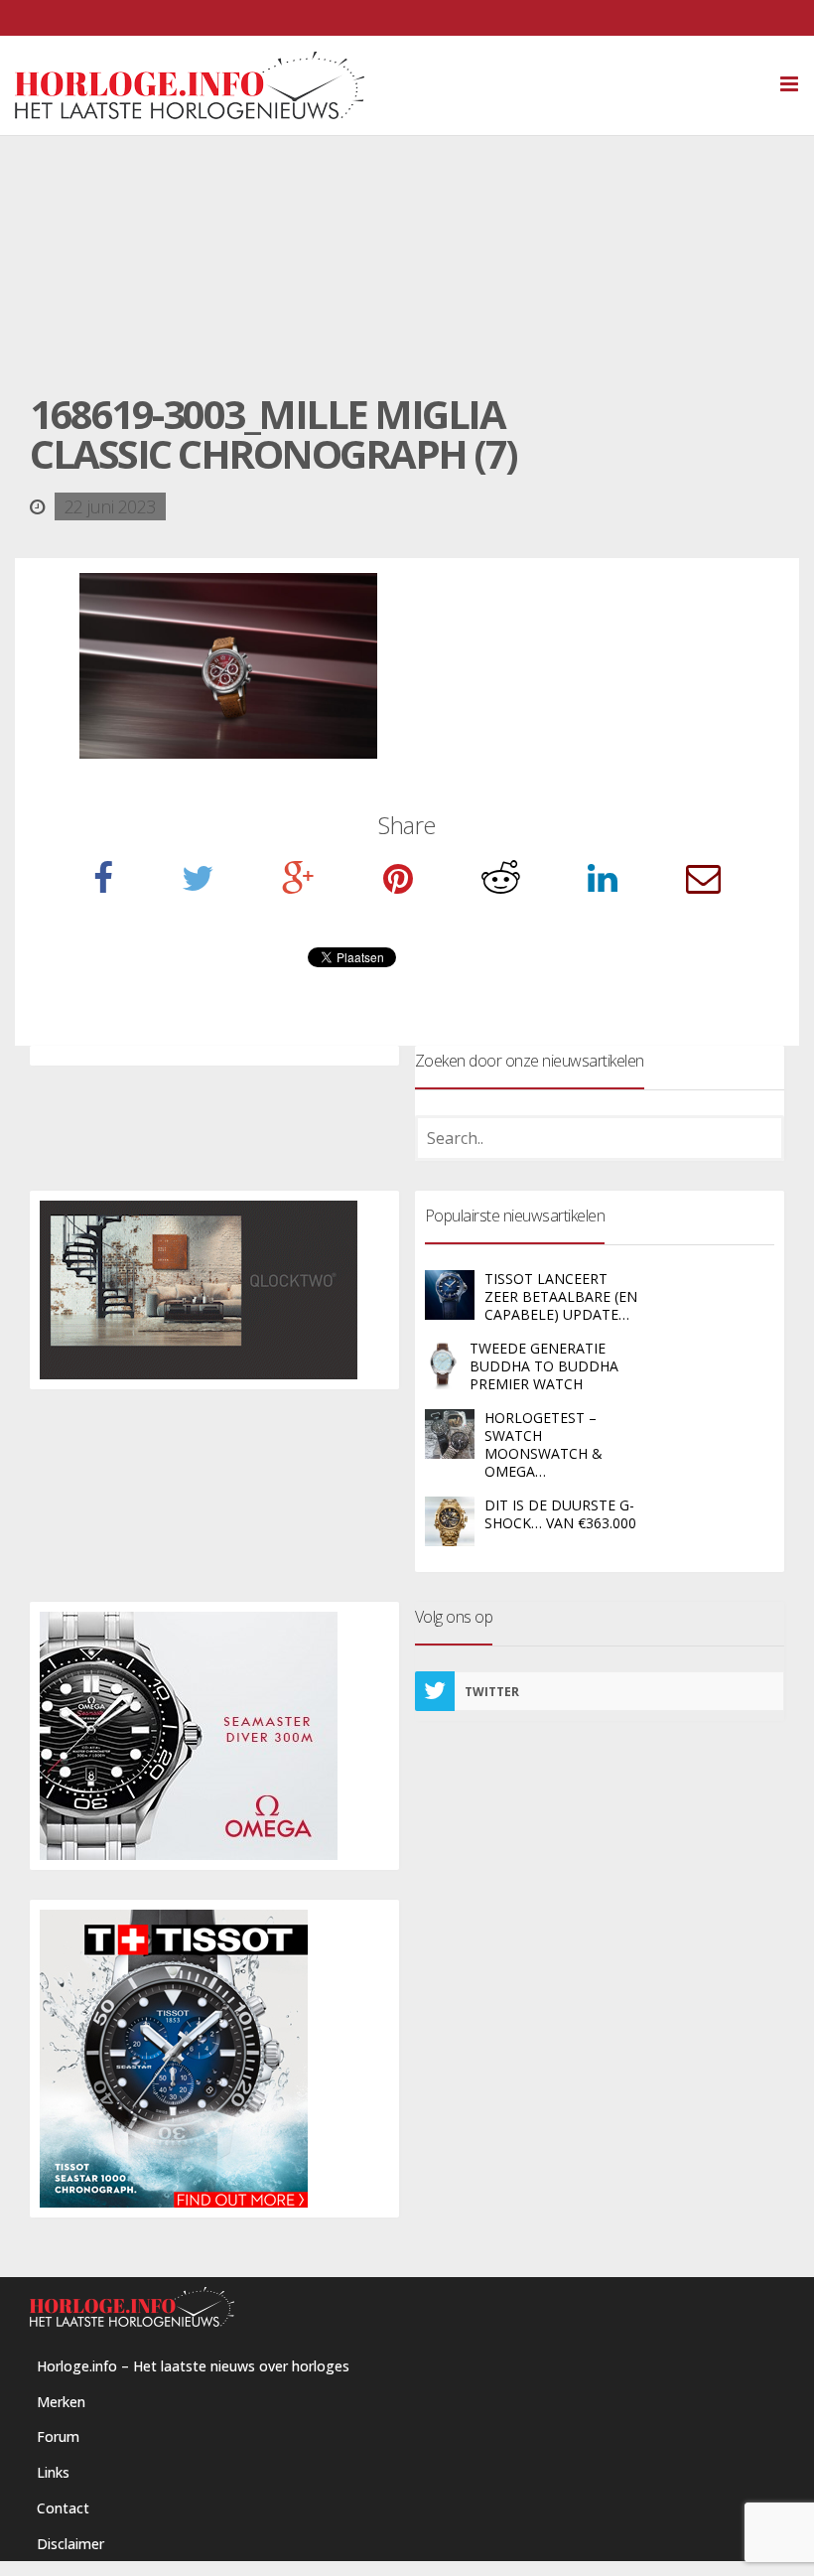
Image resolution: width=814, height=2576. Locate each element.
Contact (63, 2508)
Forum (58, 2436)
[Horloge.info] (407, 85)
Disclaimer (70, 2544)
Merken (61, 2402)
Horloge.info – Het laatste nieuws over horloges (193, 2366)
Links (53, 2472)
